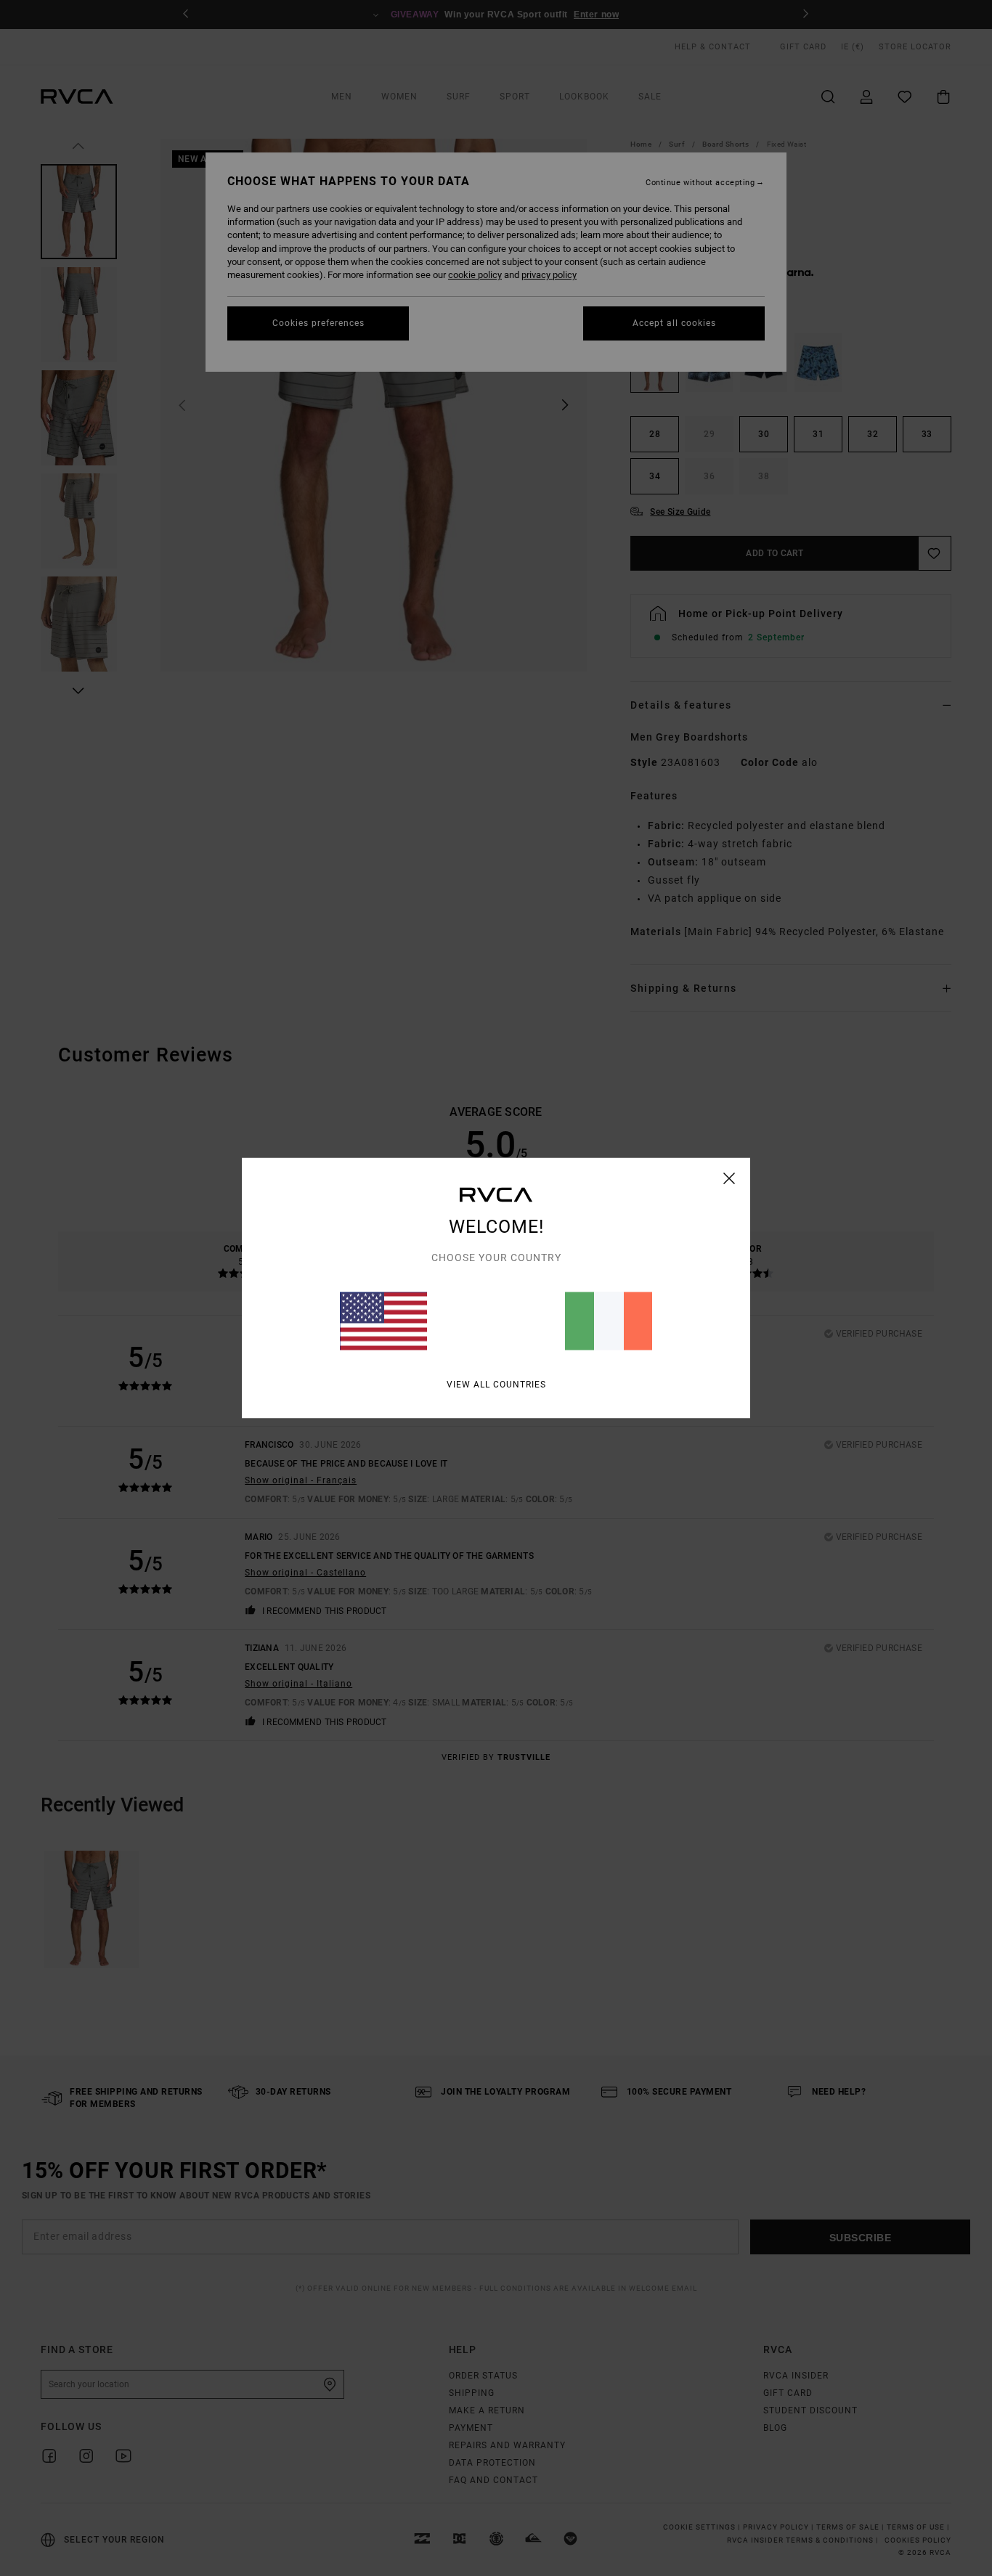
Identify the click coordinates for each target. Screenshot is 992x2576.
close (729, 1178)
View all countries (496, 1385)
